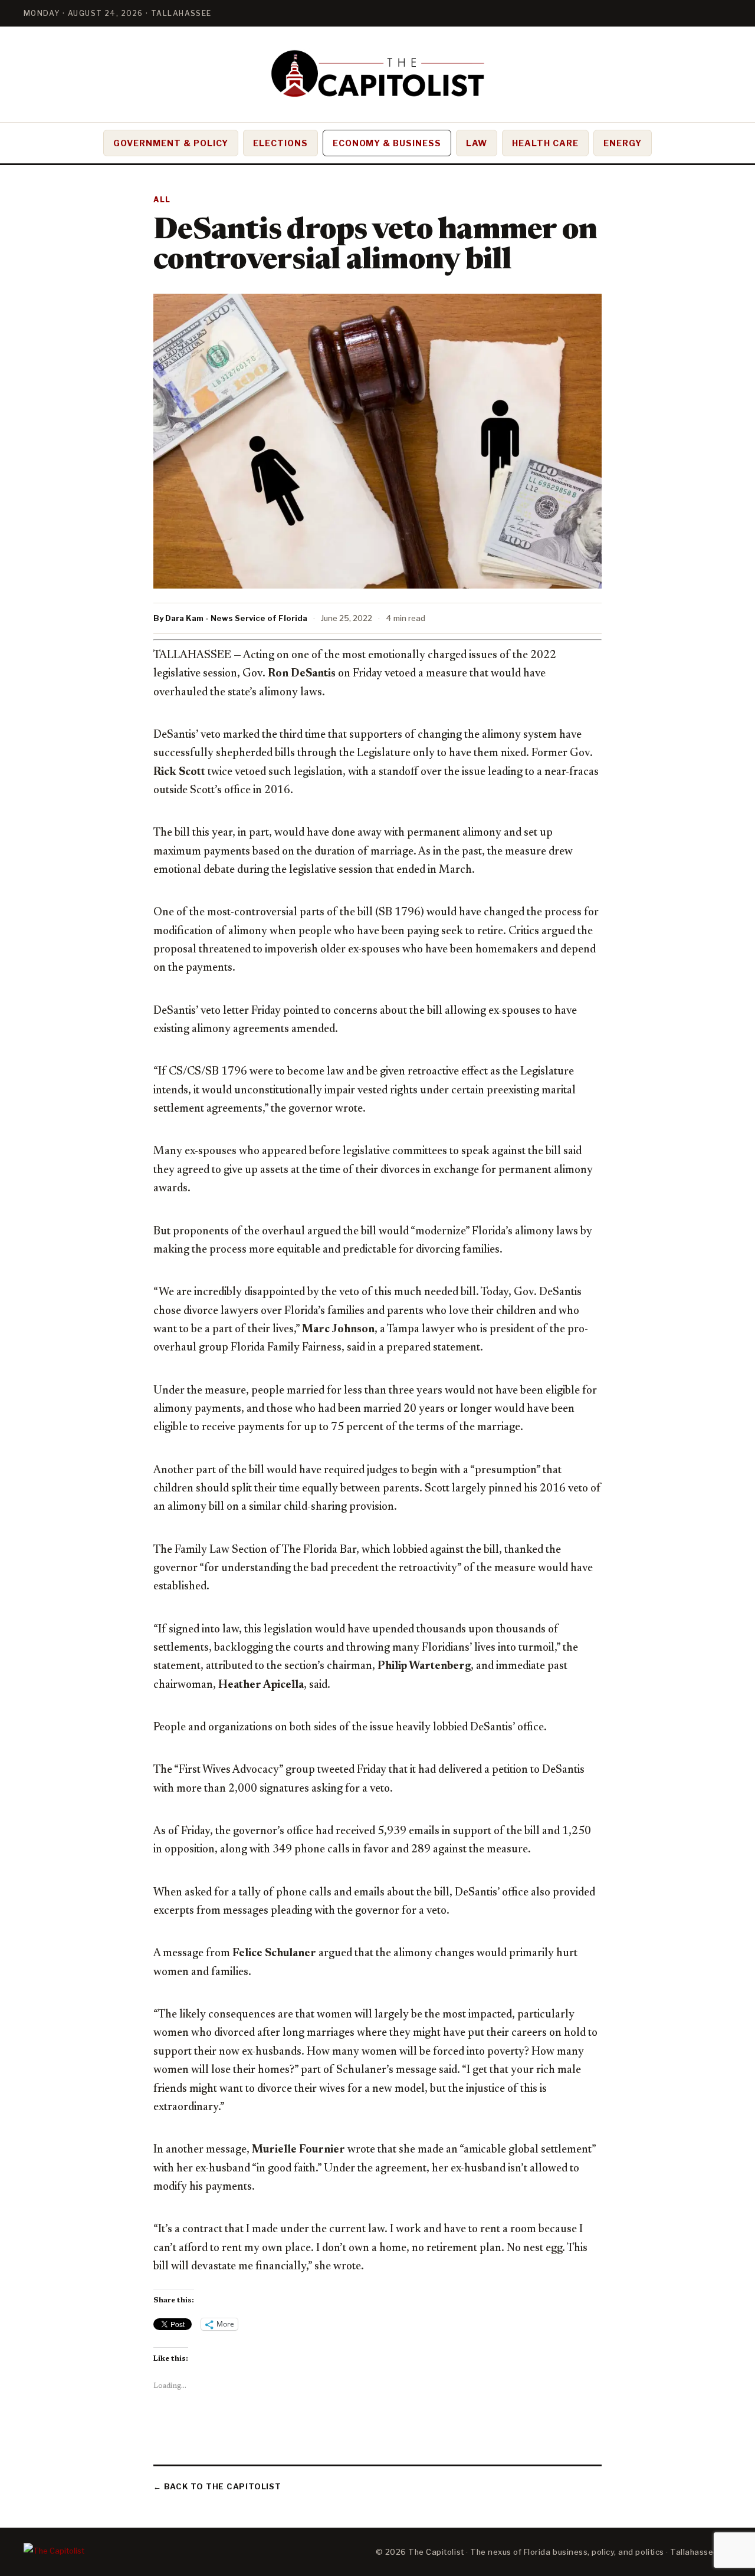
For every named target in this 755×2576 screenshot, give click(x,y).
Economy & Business (387, 143)
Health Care (545, 143)
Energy (623, 143)
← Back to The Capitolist (217, 2486)
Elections (280, 143)
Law (477, 143)
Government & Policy (171, 143)
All (162, 200)
